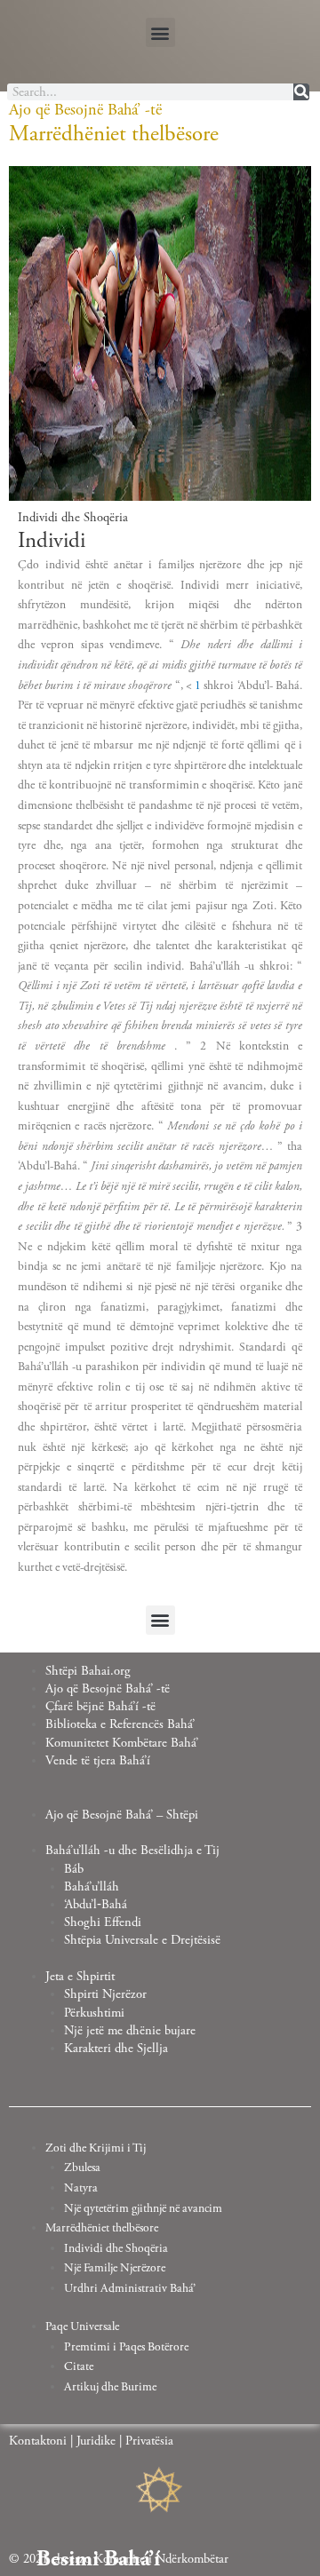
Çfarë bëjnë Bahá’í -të (100, 1707)
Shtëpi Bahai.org (88, 1671)
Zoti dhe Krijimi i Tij (96, 2148)
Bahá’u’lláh (92, 1887)
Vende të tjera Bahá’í (98, 1761)
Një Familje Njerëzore (115, 2268)
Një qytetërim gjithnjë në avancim (143, 2208)
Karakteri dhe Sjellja (116, 2049)
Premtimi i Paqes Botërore (126, 2347)
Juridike (96, 2441)
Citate (79, 2366)
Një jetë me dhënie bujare (130, 2031)
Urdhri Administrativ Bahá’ (130, 2288)
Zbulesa (82, 2168)
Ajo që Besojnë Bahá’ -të (108, 1689)
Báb (74, 1869)
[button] (160, 32)
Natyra (81, 2188)
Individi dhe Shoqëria (116, 2248)
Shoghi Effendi (103, 1922)
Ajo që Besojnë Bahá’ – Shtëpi (122, 1815)
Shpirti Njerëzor (105, 1994)
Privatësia (149, 2441)
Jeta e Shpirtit (80, 1977)
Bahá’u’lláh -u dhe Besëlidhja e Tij (132, 1851)
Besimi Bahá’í (98, 2559)
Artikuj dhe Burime (110, 2387)
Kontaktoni (38, 2441)
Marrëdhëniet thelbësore (102, 2228)
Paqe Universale (82, 2326)
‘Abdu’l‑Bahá (96, 1905)
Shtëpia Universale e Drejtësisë (142, 1940)
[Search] (301, 92)
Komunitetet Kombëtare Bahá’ (122, 1743)
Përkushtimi (94, 2013)
